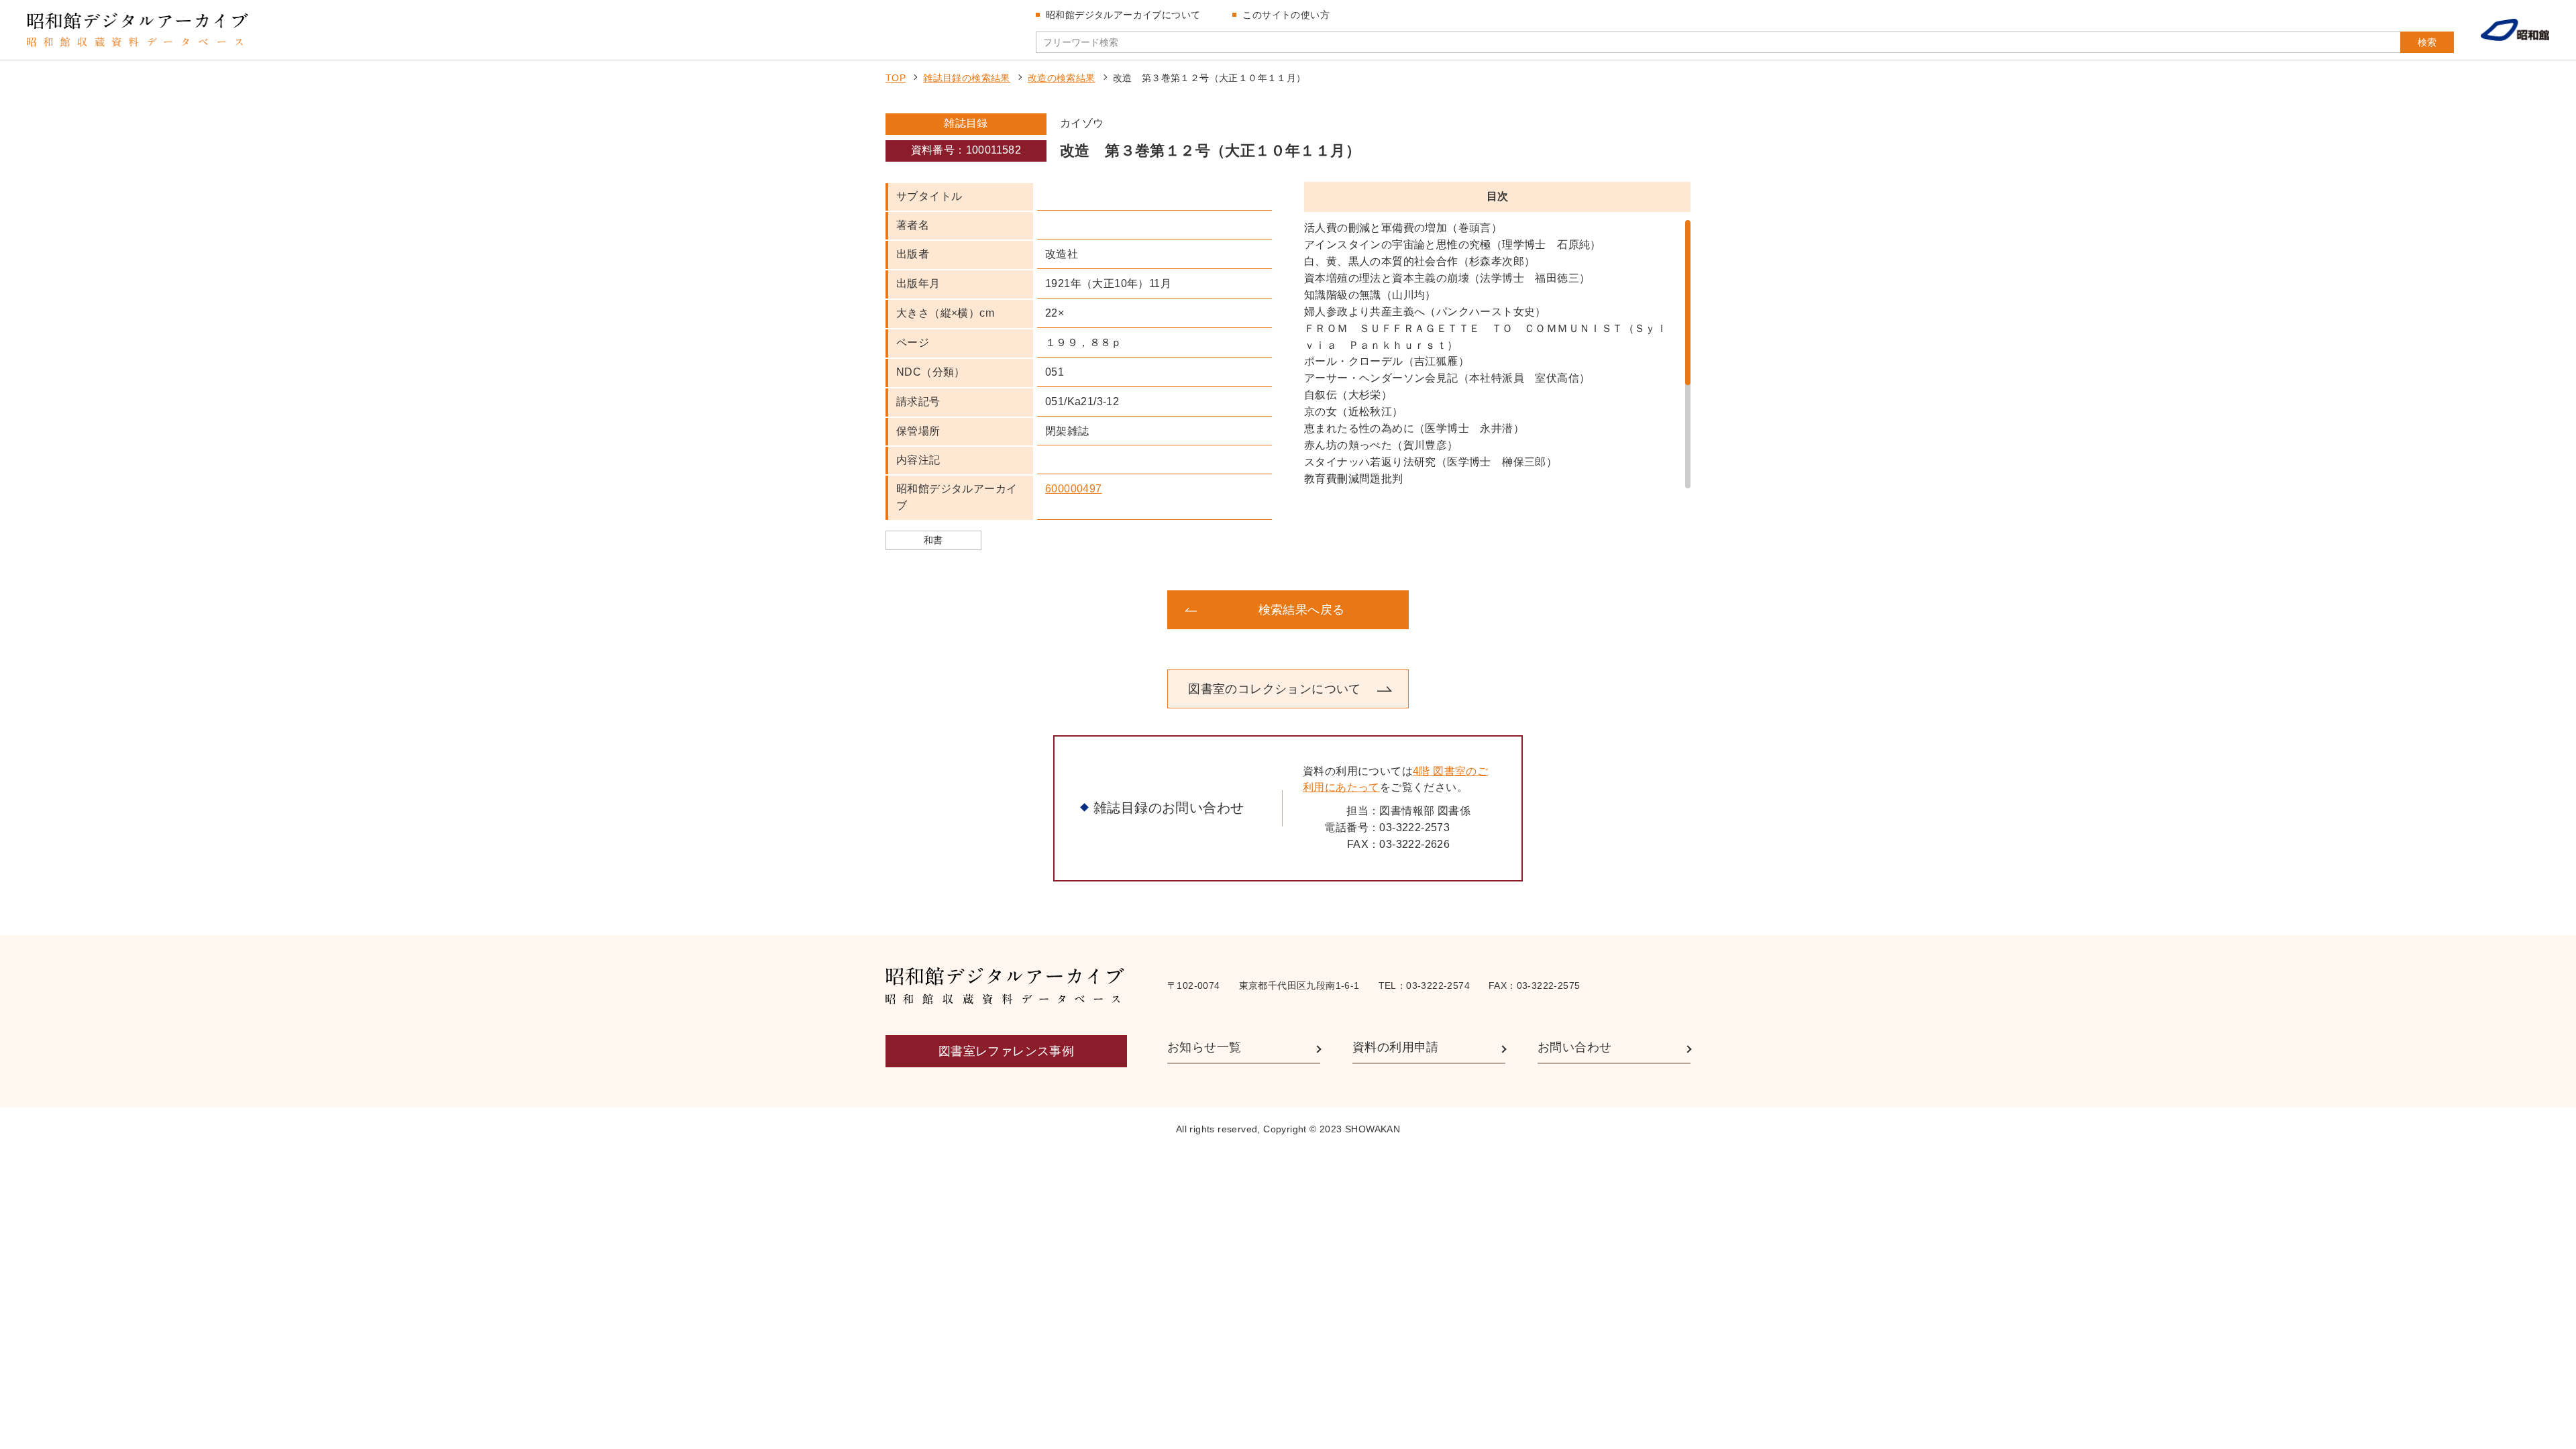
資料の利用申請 (1396, 1047)
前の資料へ (993, 610)
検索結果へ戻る (1302, 610)
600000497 (1074, 489)
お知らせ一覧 (1204, 1047)
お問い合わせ (1574, 1047)
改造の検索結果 (1062, 78)
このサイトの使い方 (1286, 15)
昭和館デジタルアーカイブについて (1123, 15)
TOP (896, 78)
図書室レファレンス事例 (1006, 1051)
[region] (1497, 354)
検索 (2427, 42)
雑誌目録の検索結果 (967, 78)
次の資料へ (1583, 610)
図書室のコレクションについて (1275, 689)
